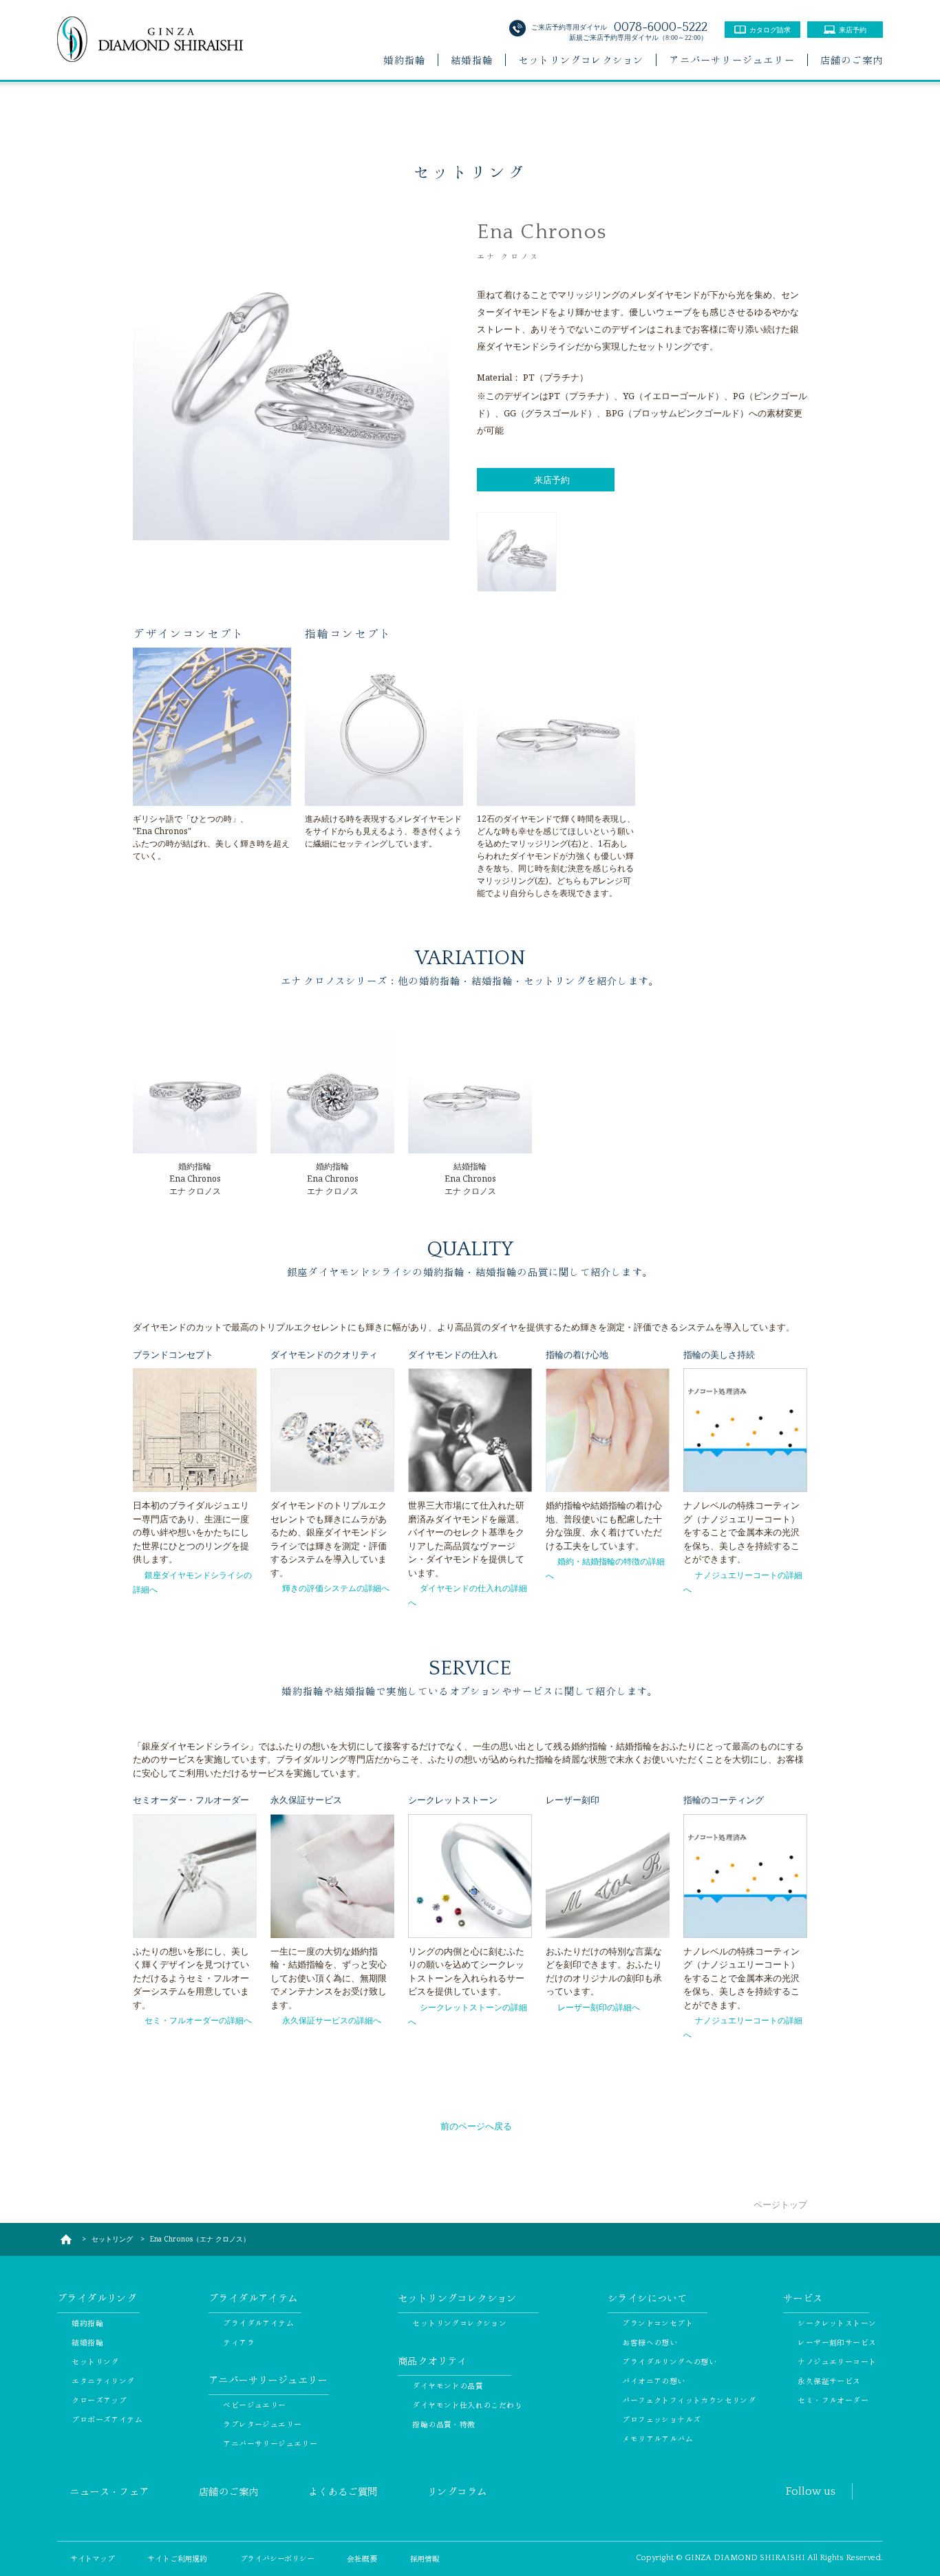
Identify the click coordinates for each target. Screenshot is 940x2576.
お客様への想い (650, 2342)
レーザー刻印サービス (837, 2342)
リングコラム (457, 2491)
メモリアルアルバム (658, 2438)
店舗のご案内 (852, 60)
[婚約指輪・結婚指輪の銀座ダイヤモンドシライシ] (66, 2239)
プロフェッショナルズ (661, 2419)
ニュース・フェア (109, 2491)
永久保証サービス (829, 2381)
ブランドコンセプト (658, 2323)
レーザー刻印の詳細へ (599, 2007)
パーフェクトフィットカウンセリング (689, 2400)
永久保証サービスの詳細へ (332, 2020)
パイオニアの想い (653, 2381)
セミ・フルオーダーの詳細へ (198, 2020)
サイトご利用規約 (177, 2558)
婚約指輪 (404, 60)
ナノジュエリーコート (837, 2361)
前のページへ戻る (476, 2126)
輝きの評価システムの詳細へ (336, 1588)
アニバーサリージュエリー (731, 60)
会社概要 (362, 2558)
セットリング (95, 2361)
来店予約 (552, 480)
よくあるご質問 (343, 2491)
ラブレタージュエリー (262, 2424)
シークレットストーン (837, 2323)
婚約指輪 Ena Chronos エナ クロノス (195, 1179)
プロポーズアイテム (107, 2419)
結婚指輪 (472, 60)
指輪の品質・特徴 (444, 2424)
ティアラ (239, 2342)
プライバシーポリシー (277, 2558)
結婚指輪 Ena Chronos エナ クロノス (470, 1179)
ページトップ (780, 2204)
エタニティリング (103, 2381)
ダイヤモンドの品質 (448, 2385)
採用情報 (425, 2558)
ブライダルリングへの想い (669, 2361)
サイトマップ (93, 2558)
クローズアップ (99, 2400)
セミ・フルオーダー (833, 2400)
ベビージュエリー (254, 2405)
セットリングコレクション (581, 60)
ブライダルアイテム (258, 2323)
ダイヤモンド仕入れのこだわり (467, 2405)
